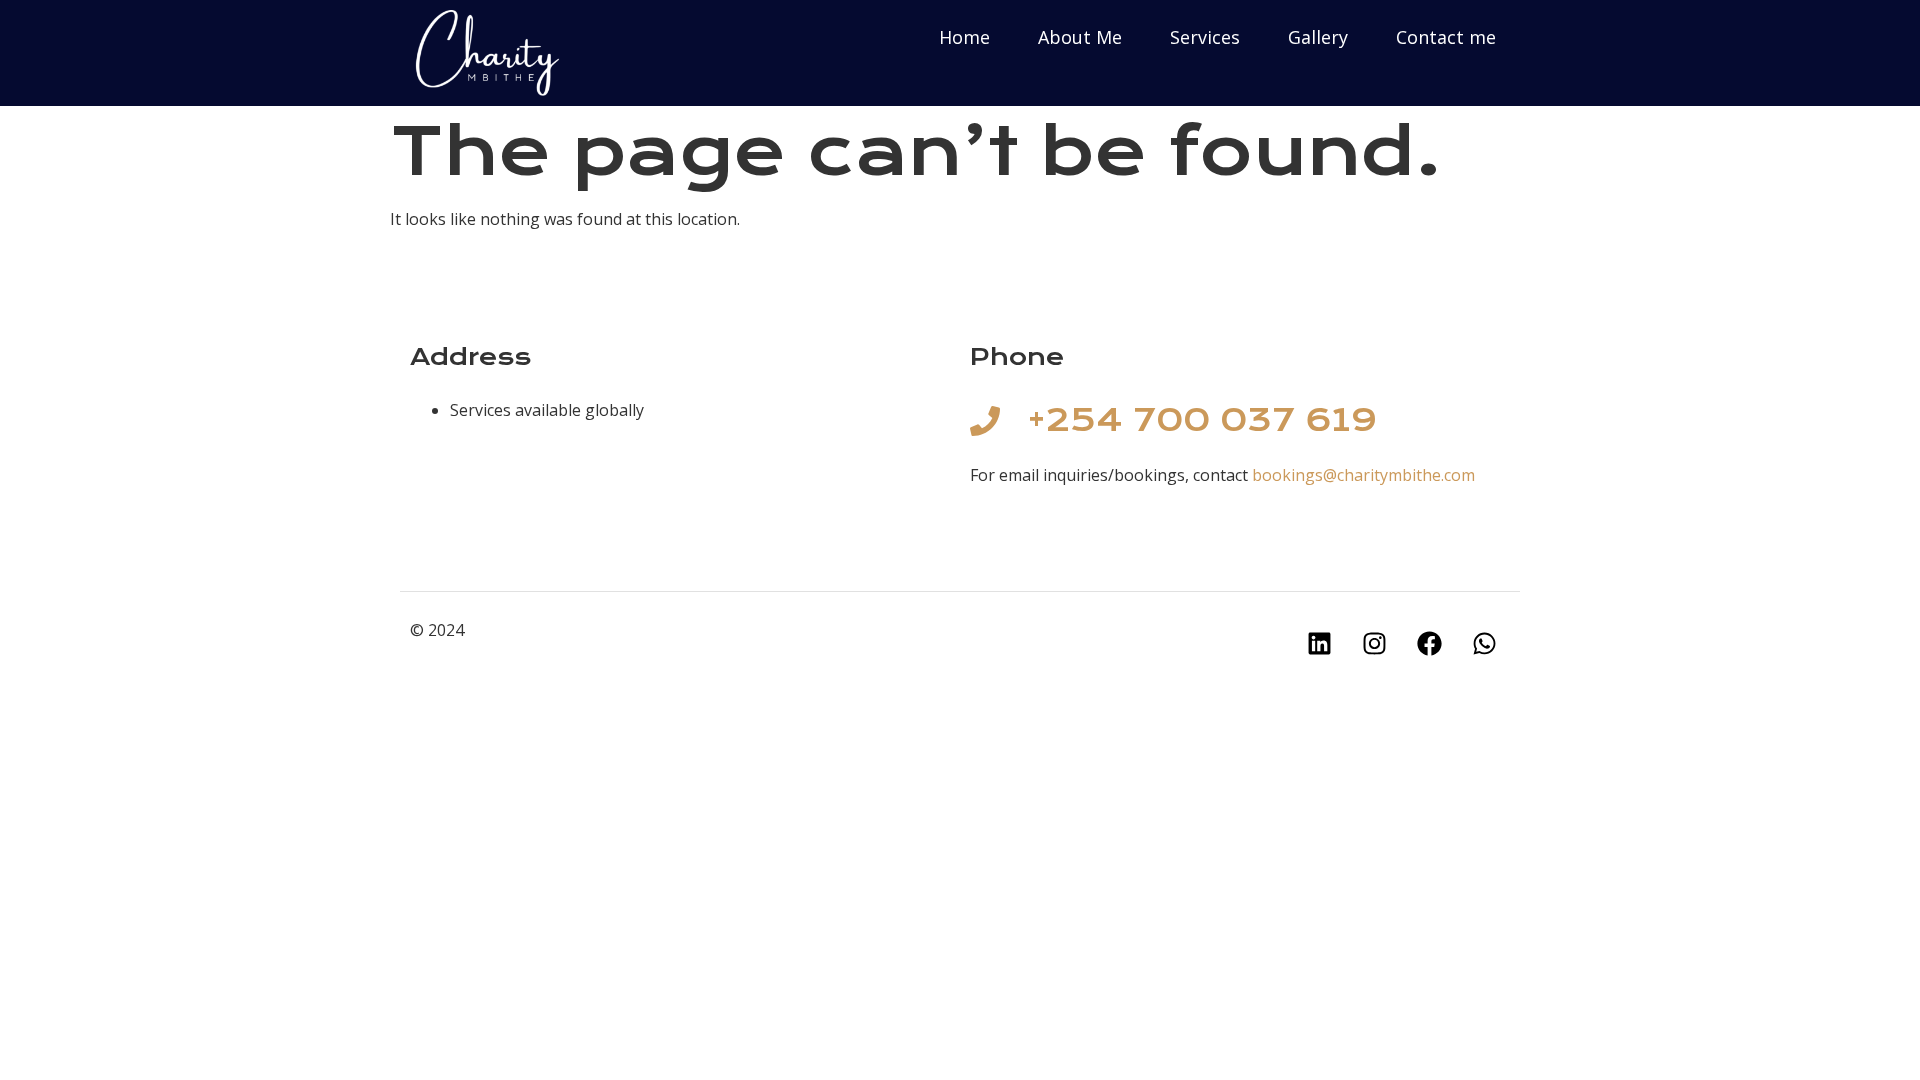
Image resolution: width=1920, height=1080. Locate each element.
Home (964, 37)
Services (1205, 37)
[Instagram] (1375, 643)
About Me (1080, 37)
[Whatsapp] (1485, 643)
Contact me (1446, 37)
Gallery (1318, 37)
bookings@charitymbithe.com (1363, 475)
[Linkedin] (1320, 643)
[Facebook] (1430, 643)
